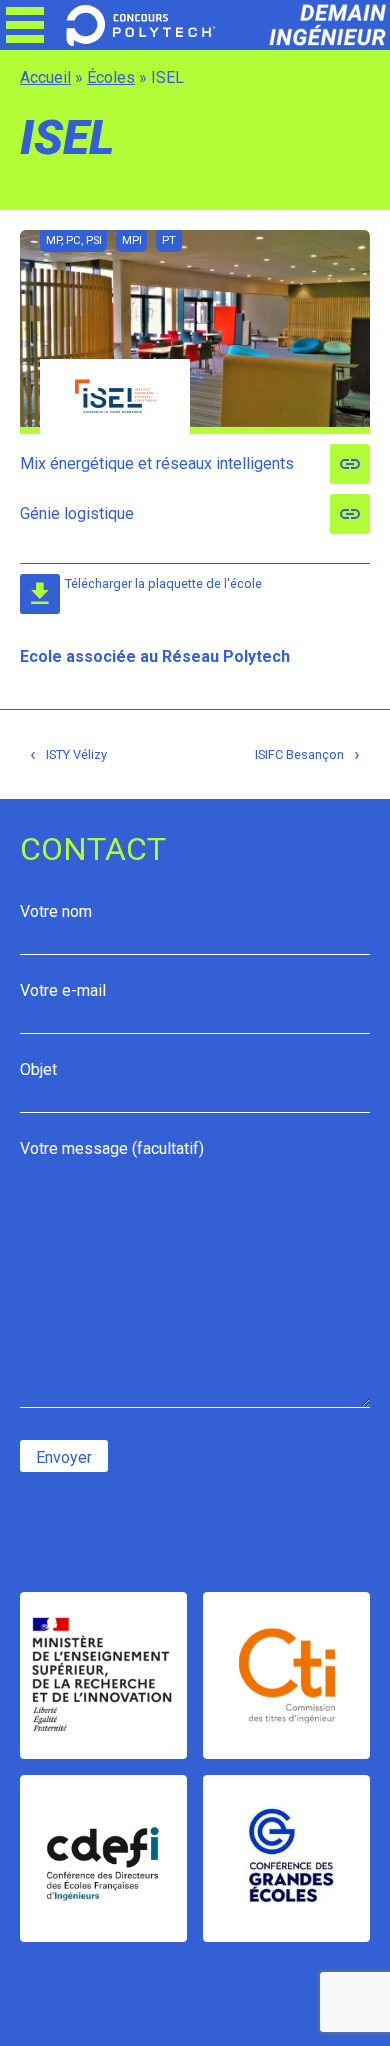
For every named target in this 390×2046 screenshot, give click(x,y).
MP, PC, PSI (74, 240)
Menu (25, 25)
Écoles (111, 77)
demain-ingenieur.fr (315, 25)
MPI (132, 240)
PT (169, 240)
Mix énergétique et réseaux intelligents (157, 463)
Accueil (45, 77)
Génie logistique (77, 513)
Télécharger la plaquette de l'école (163, 583)
